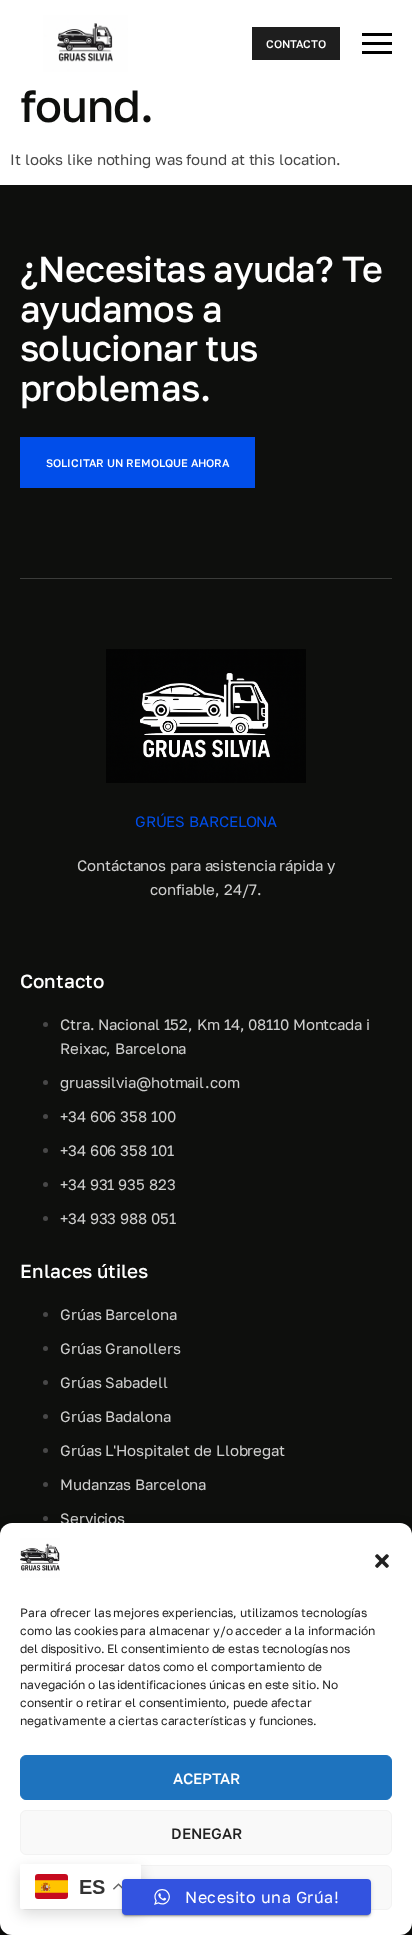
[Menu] (377, 43)
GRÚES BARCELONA (206, 821)
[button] (382, 1561)
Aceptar (206, 1778)
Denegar (206, 1833)
